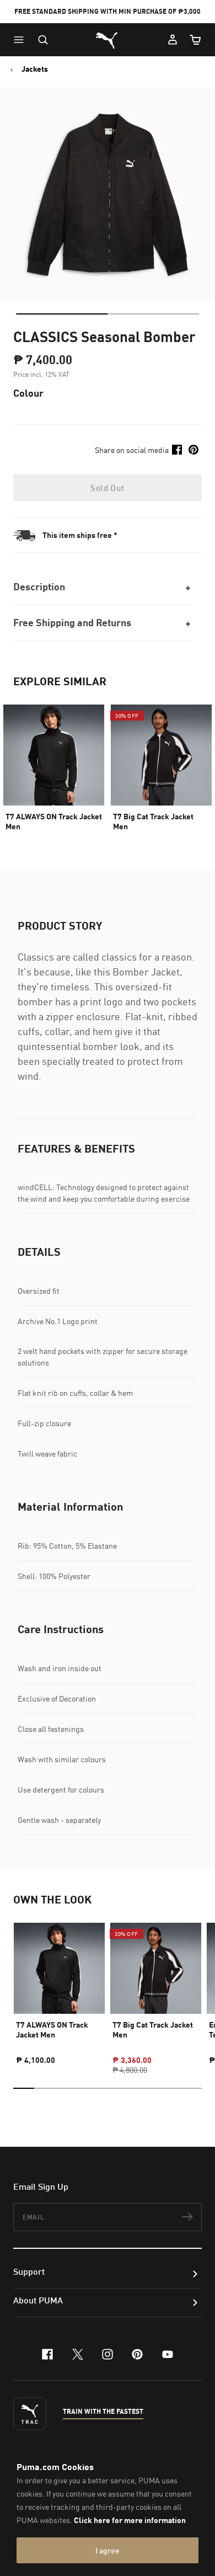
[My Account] (173, 40)
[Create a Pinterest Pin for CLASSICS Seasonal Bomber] (193, 450)
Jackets (35, 69)
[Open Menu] (21, 40)
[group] (59, 1989)
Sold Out (107, 488)
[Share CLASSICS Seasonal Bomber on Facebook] (177, 450)
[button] (21, 40)
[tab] (62, 314)
